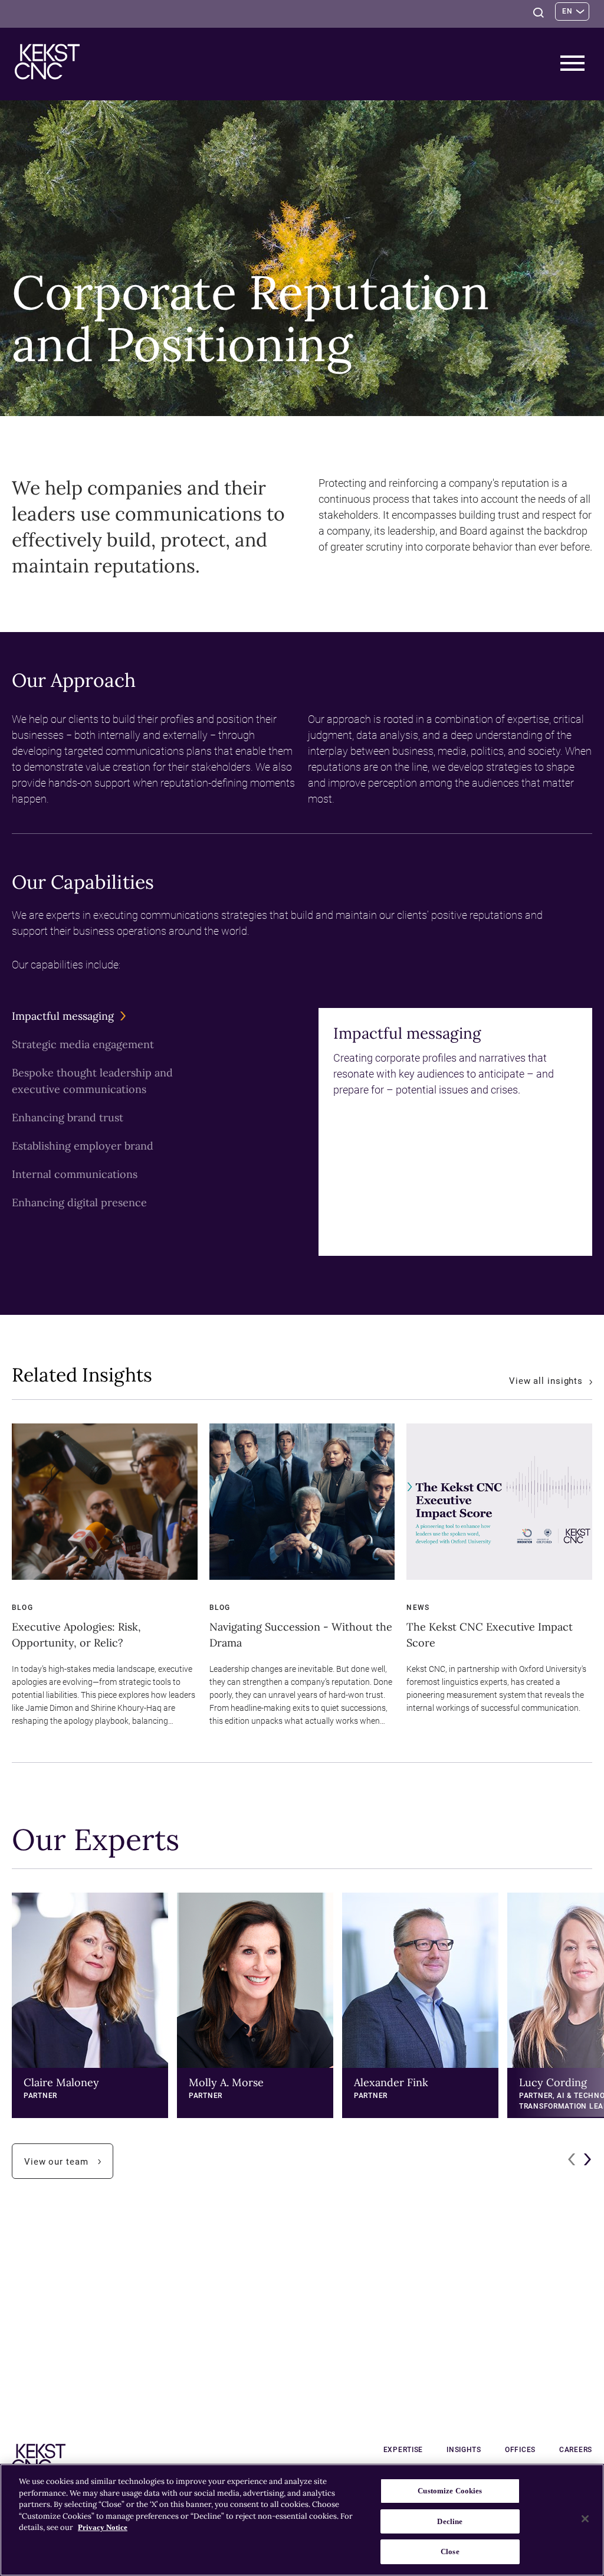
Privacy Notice (103, 2527)
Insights (464, 2450)
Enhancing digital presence (82, 1203)
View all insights (547, 1381)
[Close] (585, 2519)
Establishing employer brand (86, 1147)
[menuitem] (97, 1016)
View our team (69, 2167)
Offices (520, 2450)
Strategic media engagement (86, 1045)
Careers (576, 2450)
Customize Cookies (450, 2491)
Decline (450, 2521)
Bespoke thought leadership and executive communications (97, 1082)
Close (450, 2552)
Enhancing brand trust (70, 1118)
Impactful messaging (66, 1017)
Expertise (403, 2450)
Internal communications (78, 1175)
